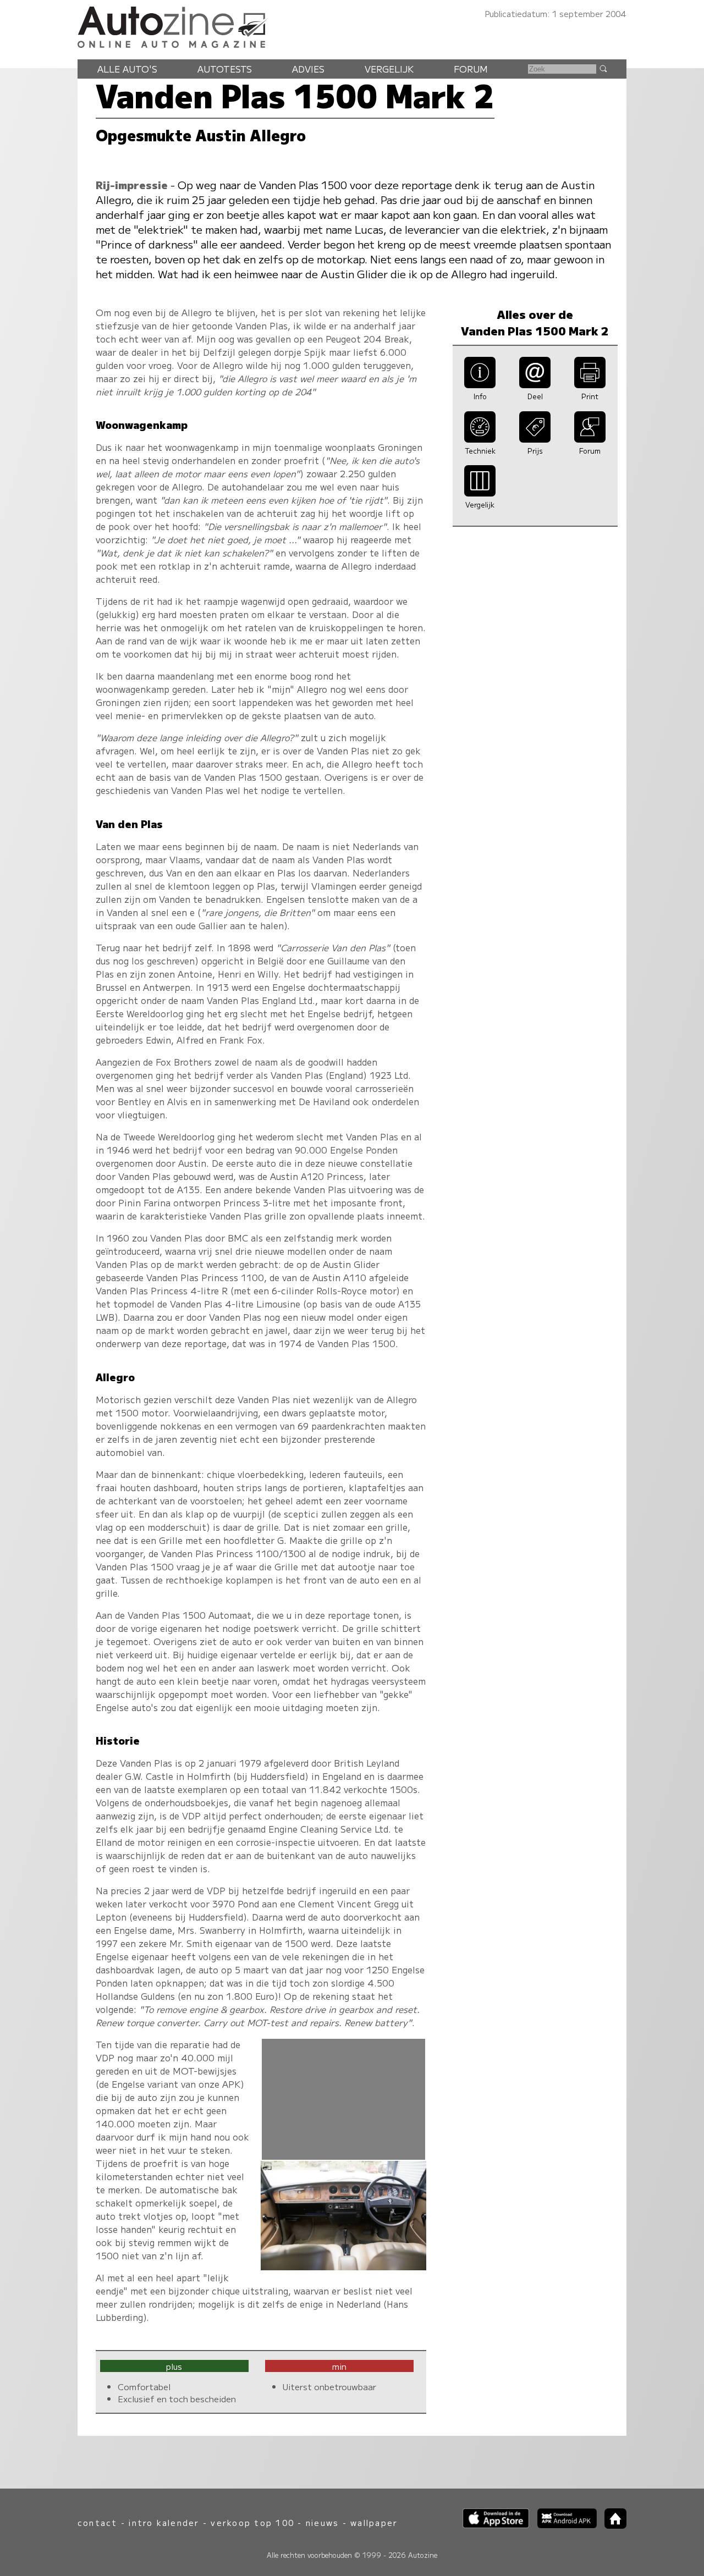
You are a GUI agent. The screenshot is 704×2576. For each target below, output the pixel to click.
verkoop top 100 (252, 2522)
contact (98, 2522)
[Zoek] (603, 68)
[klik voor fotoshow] (343, 2266)
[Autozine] (352, 25)
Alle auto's (127, 69)
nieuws (322, 2522)
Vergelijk (389, 69)
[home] (612, 2525)
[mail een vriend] (535, 384)
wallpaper (374, 2522)
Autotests (225, 69)
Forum (471, 69)
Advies (308, 69)
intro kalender (164, 2522)
